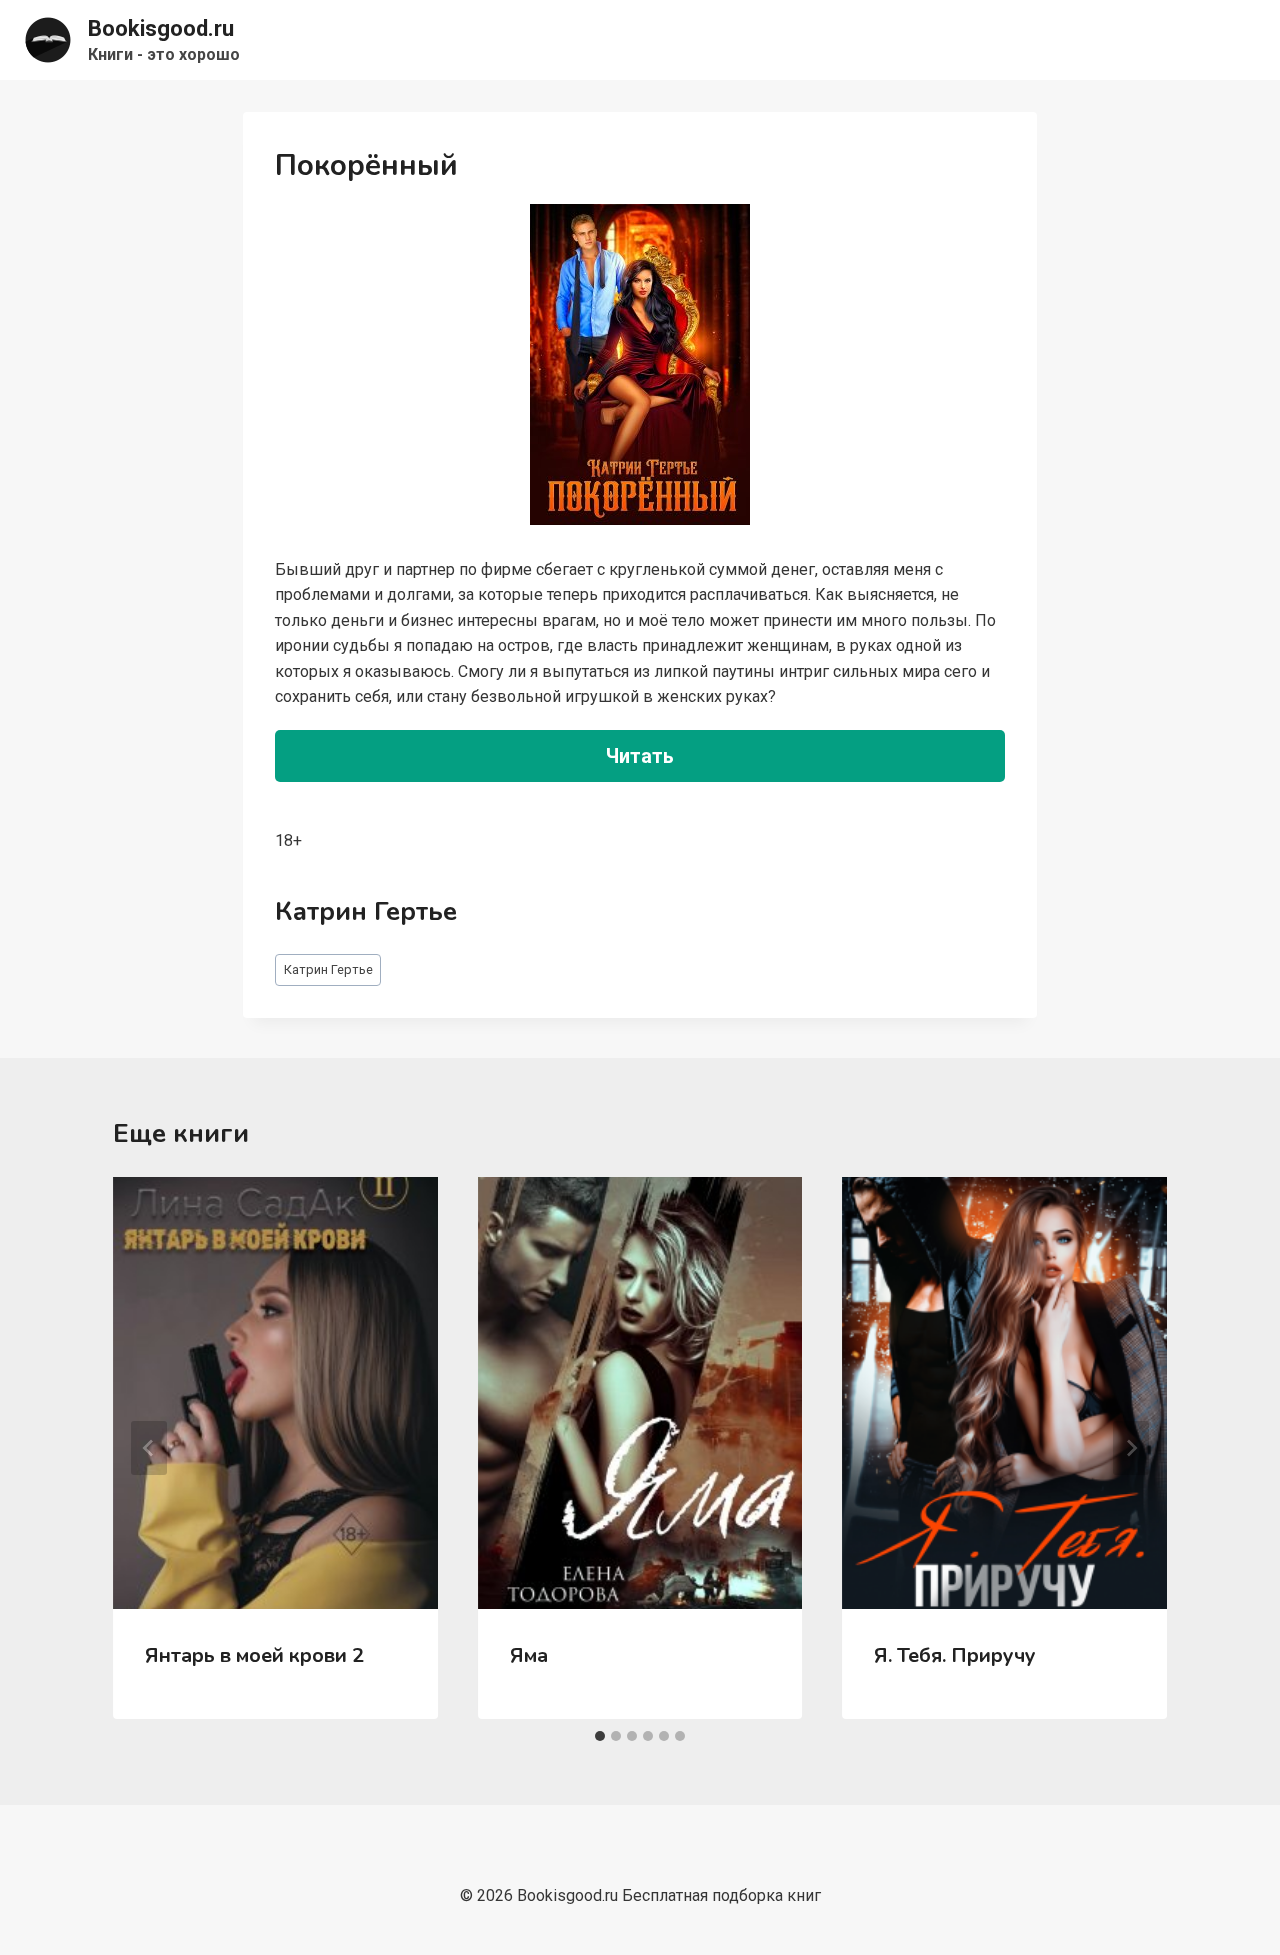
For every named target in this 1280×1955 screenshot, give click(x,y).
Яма (529, 1655)
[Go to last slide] (149, 1448)
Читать (640, 756)
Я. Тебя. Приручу (955, 1655)
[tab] (600, 1736)
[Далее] (1131, 1448)
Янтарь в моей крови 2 (254, 1655)
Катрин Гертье (328, 969)
